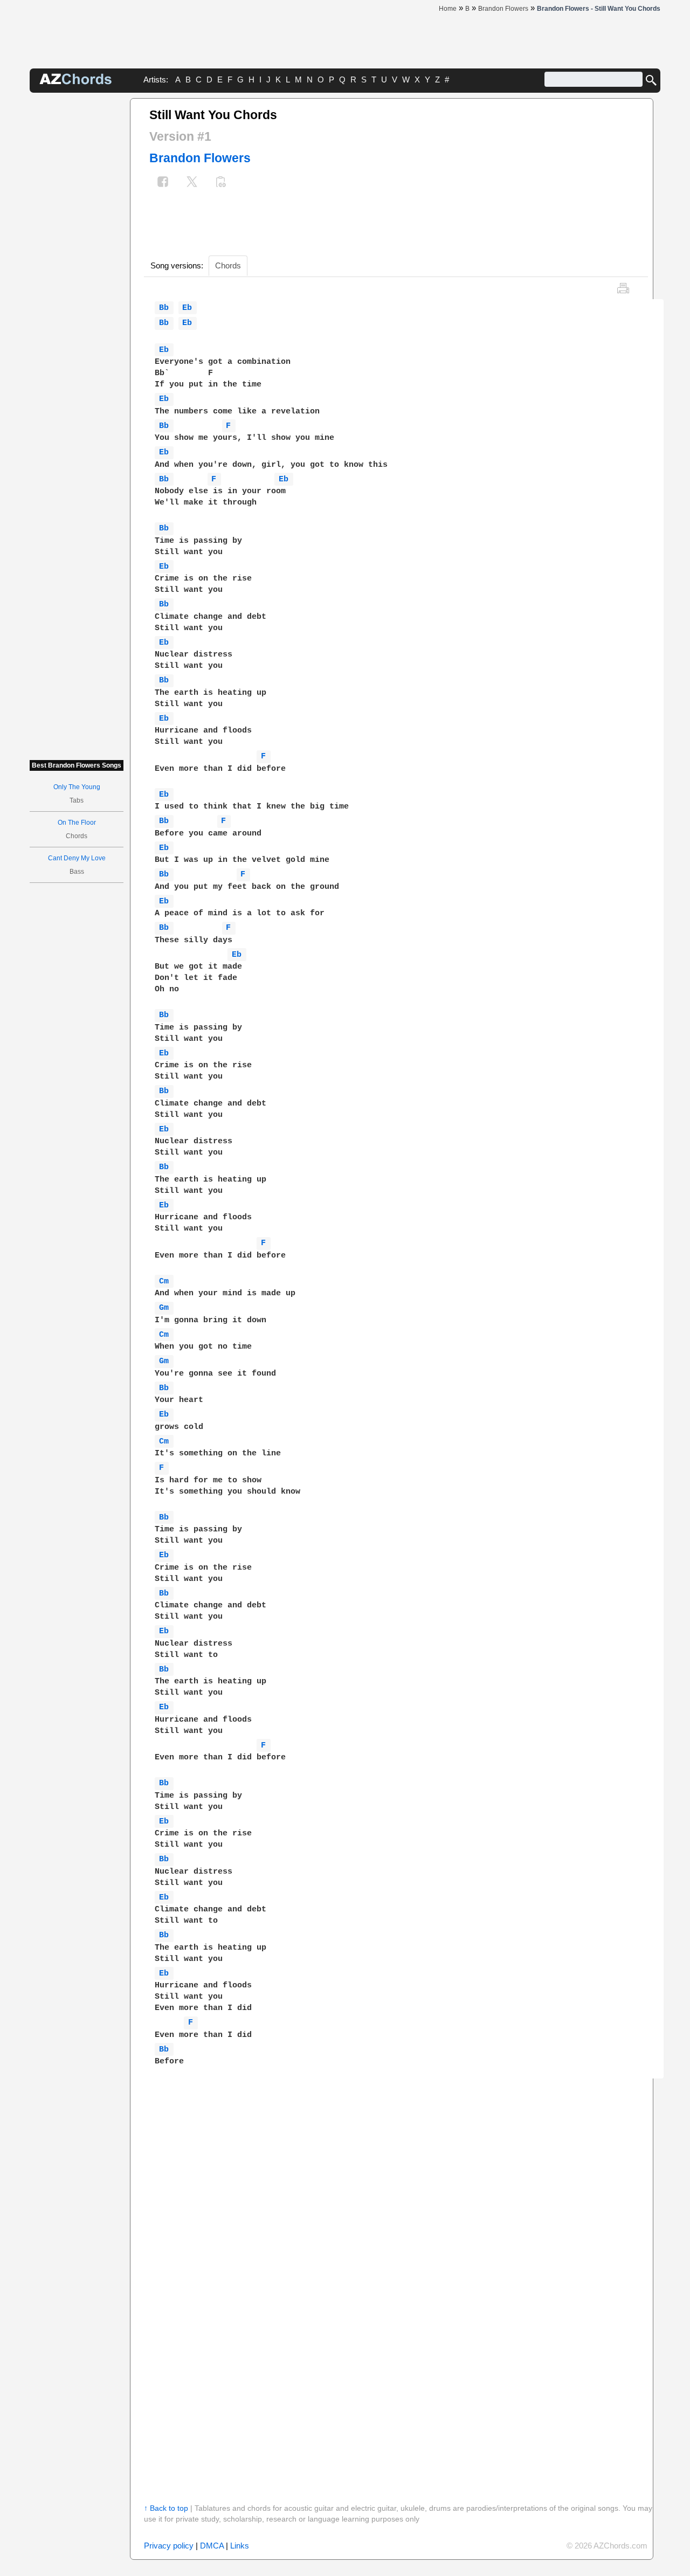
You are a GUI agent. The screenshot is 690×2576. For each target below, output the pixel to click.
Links (240, 2546)
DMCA (212, 2546)
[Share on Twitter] (192, 183)
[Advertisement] (77, 260)
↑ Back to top (166, 2508)
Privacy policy (169, 2546)
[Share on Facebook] (163, 183)
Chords (228, 265)
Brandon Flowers (200, 158)
